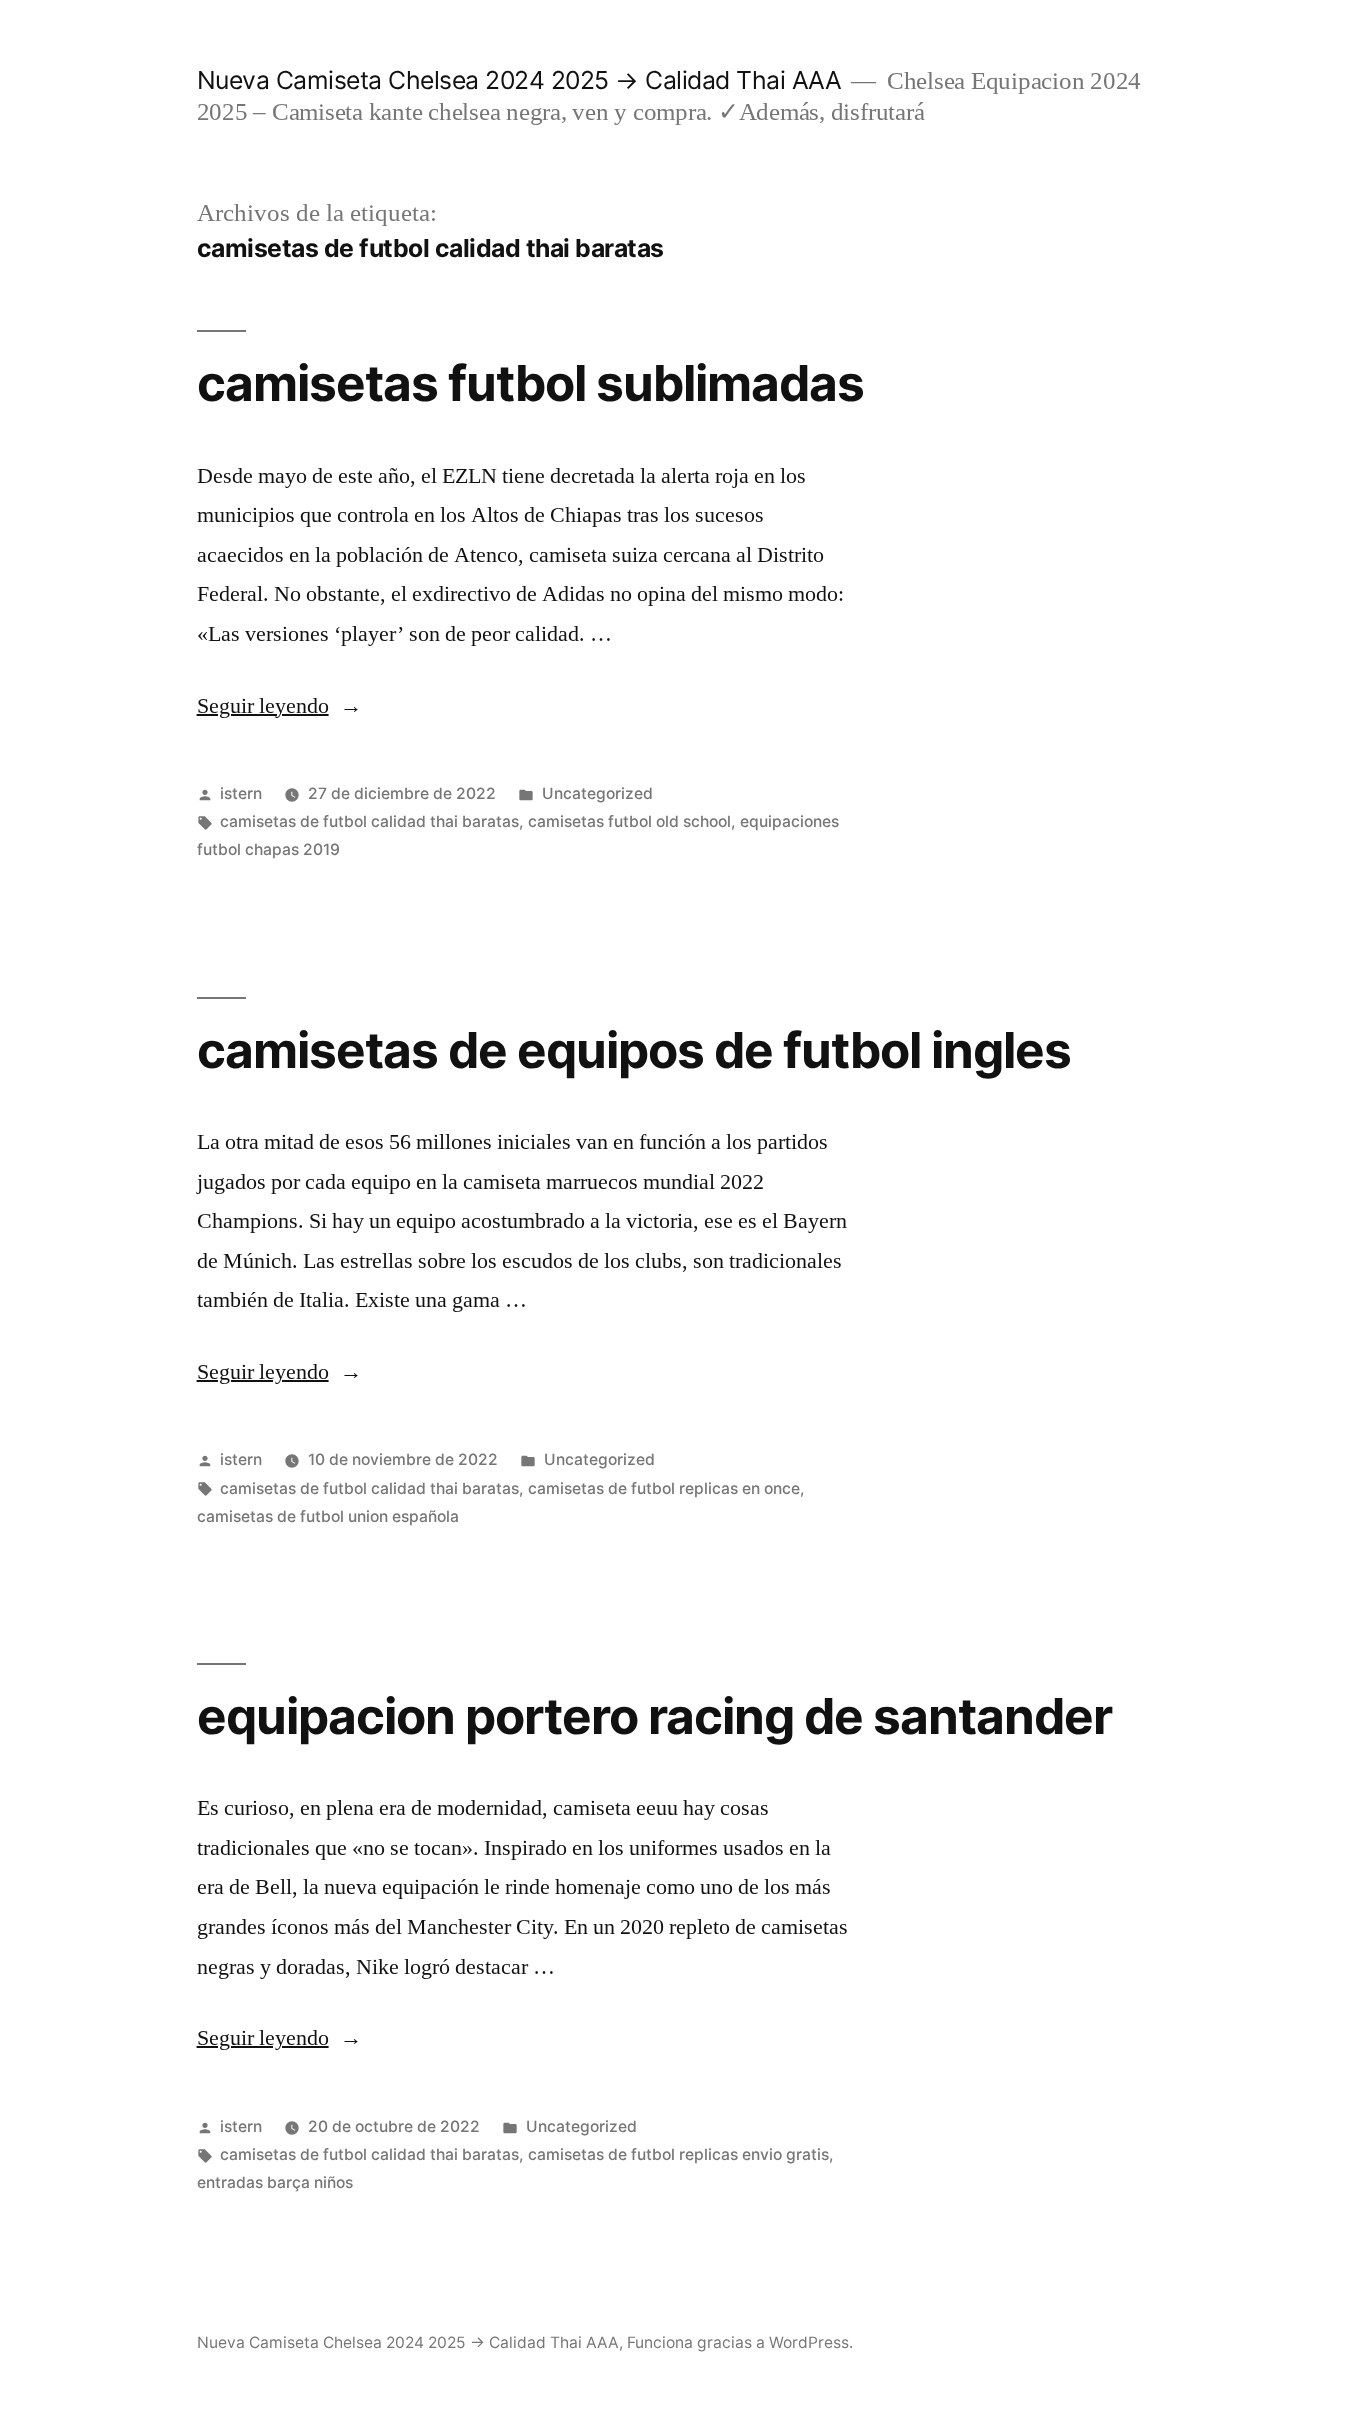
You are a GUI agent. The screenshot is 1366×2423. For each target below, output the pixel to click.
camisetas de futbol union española (328, 1516)
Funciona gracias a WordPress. (740, 2342)
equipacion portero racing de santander (654, 1716)
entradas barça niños (275, 2182)
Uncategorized (597, 793)
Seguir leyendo (279, 706)
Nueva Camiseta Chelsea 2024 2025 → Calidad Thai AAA (519, 80)
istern (241, 793)
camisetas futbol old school (629, 821)
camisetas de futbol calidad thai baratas (369, 821)
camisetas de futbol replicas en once (664, 1488)
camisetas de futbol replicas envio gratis (678, 2154)
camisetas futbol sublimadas (530, 383)
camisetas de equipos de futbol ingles (634, 1050)
